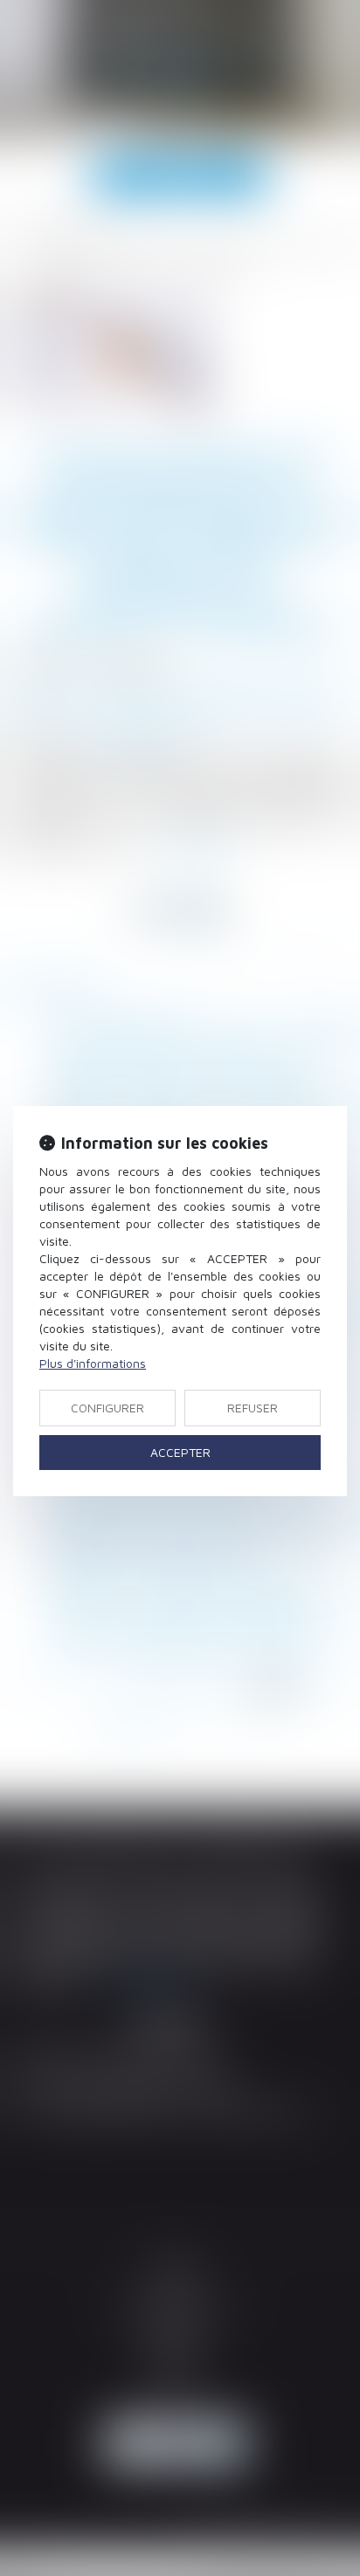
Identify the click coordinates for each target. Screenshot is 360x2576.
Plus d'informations (93, 1363)
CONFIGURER (107, 1408)
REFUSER (253, 1408)
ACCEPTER (180, 1452)
